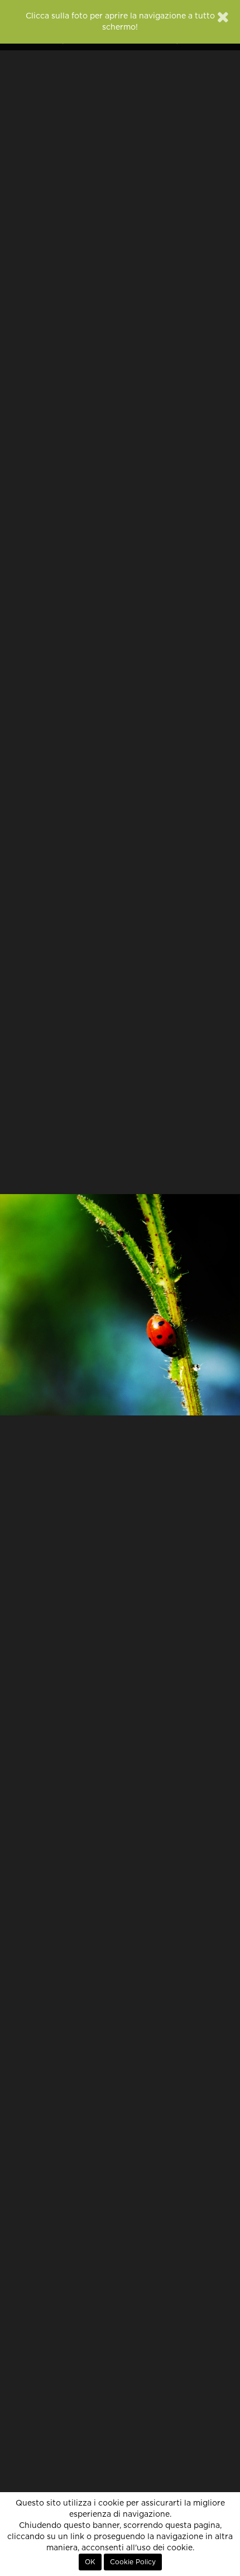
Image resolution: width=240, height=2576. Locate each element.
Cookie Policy (133, 2562)
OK (90, 2562)
